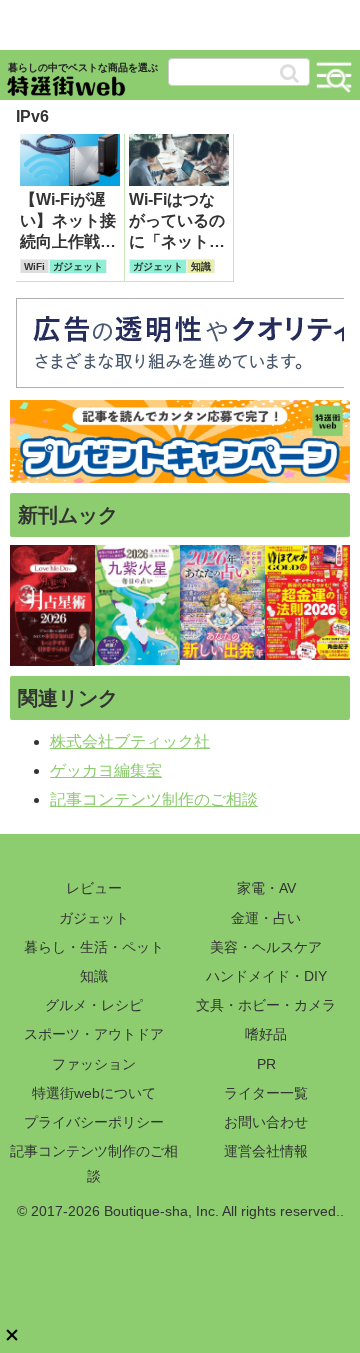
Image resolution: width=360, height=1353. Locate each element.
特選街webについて (94, 1093)
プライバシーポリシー (94, 1122)
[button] (289, 73)
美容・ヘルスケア (266, 947)
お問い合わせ (266, 1122)
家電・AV (266, 888)
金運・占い (266, 918)
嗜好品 (266, 1034)
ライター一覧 (266, 1093)
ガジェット (94, 918)
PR (266, 1064)
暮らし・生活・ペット (94, 947)
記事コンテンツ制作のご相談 (154, 799)
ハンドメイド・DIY (266, 976)
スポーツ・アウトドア (94, 1034)
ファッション (94, 1064)
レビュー (94, 888)
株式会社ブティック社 (130, 741)
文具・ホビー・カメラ (266, 1005)
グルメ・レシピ (94, 1005)
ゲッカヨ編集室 (106, 770)
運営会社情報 (266, 1151)
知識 (94, 976)
